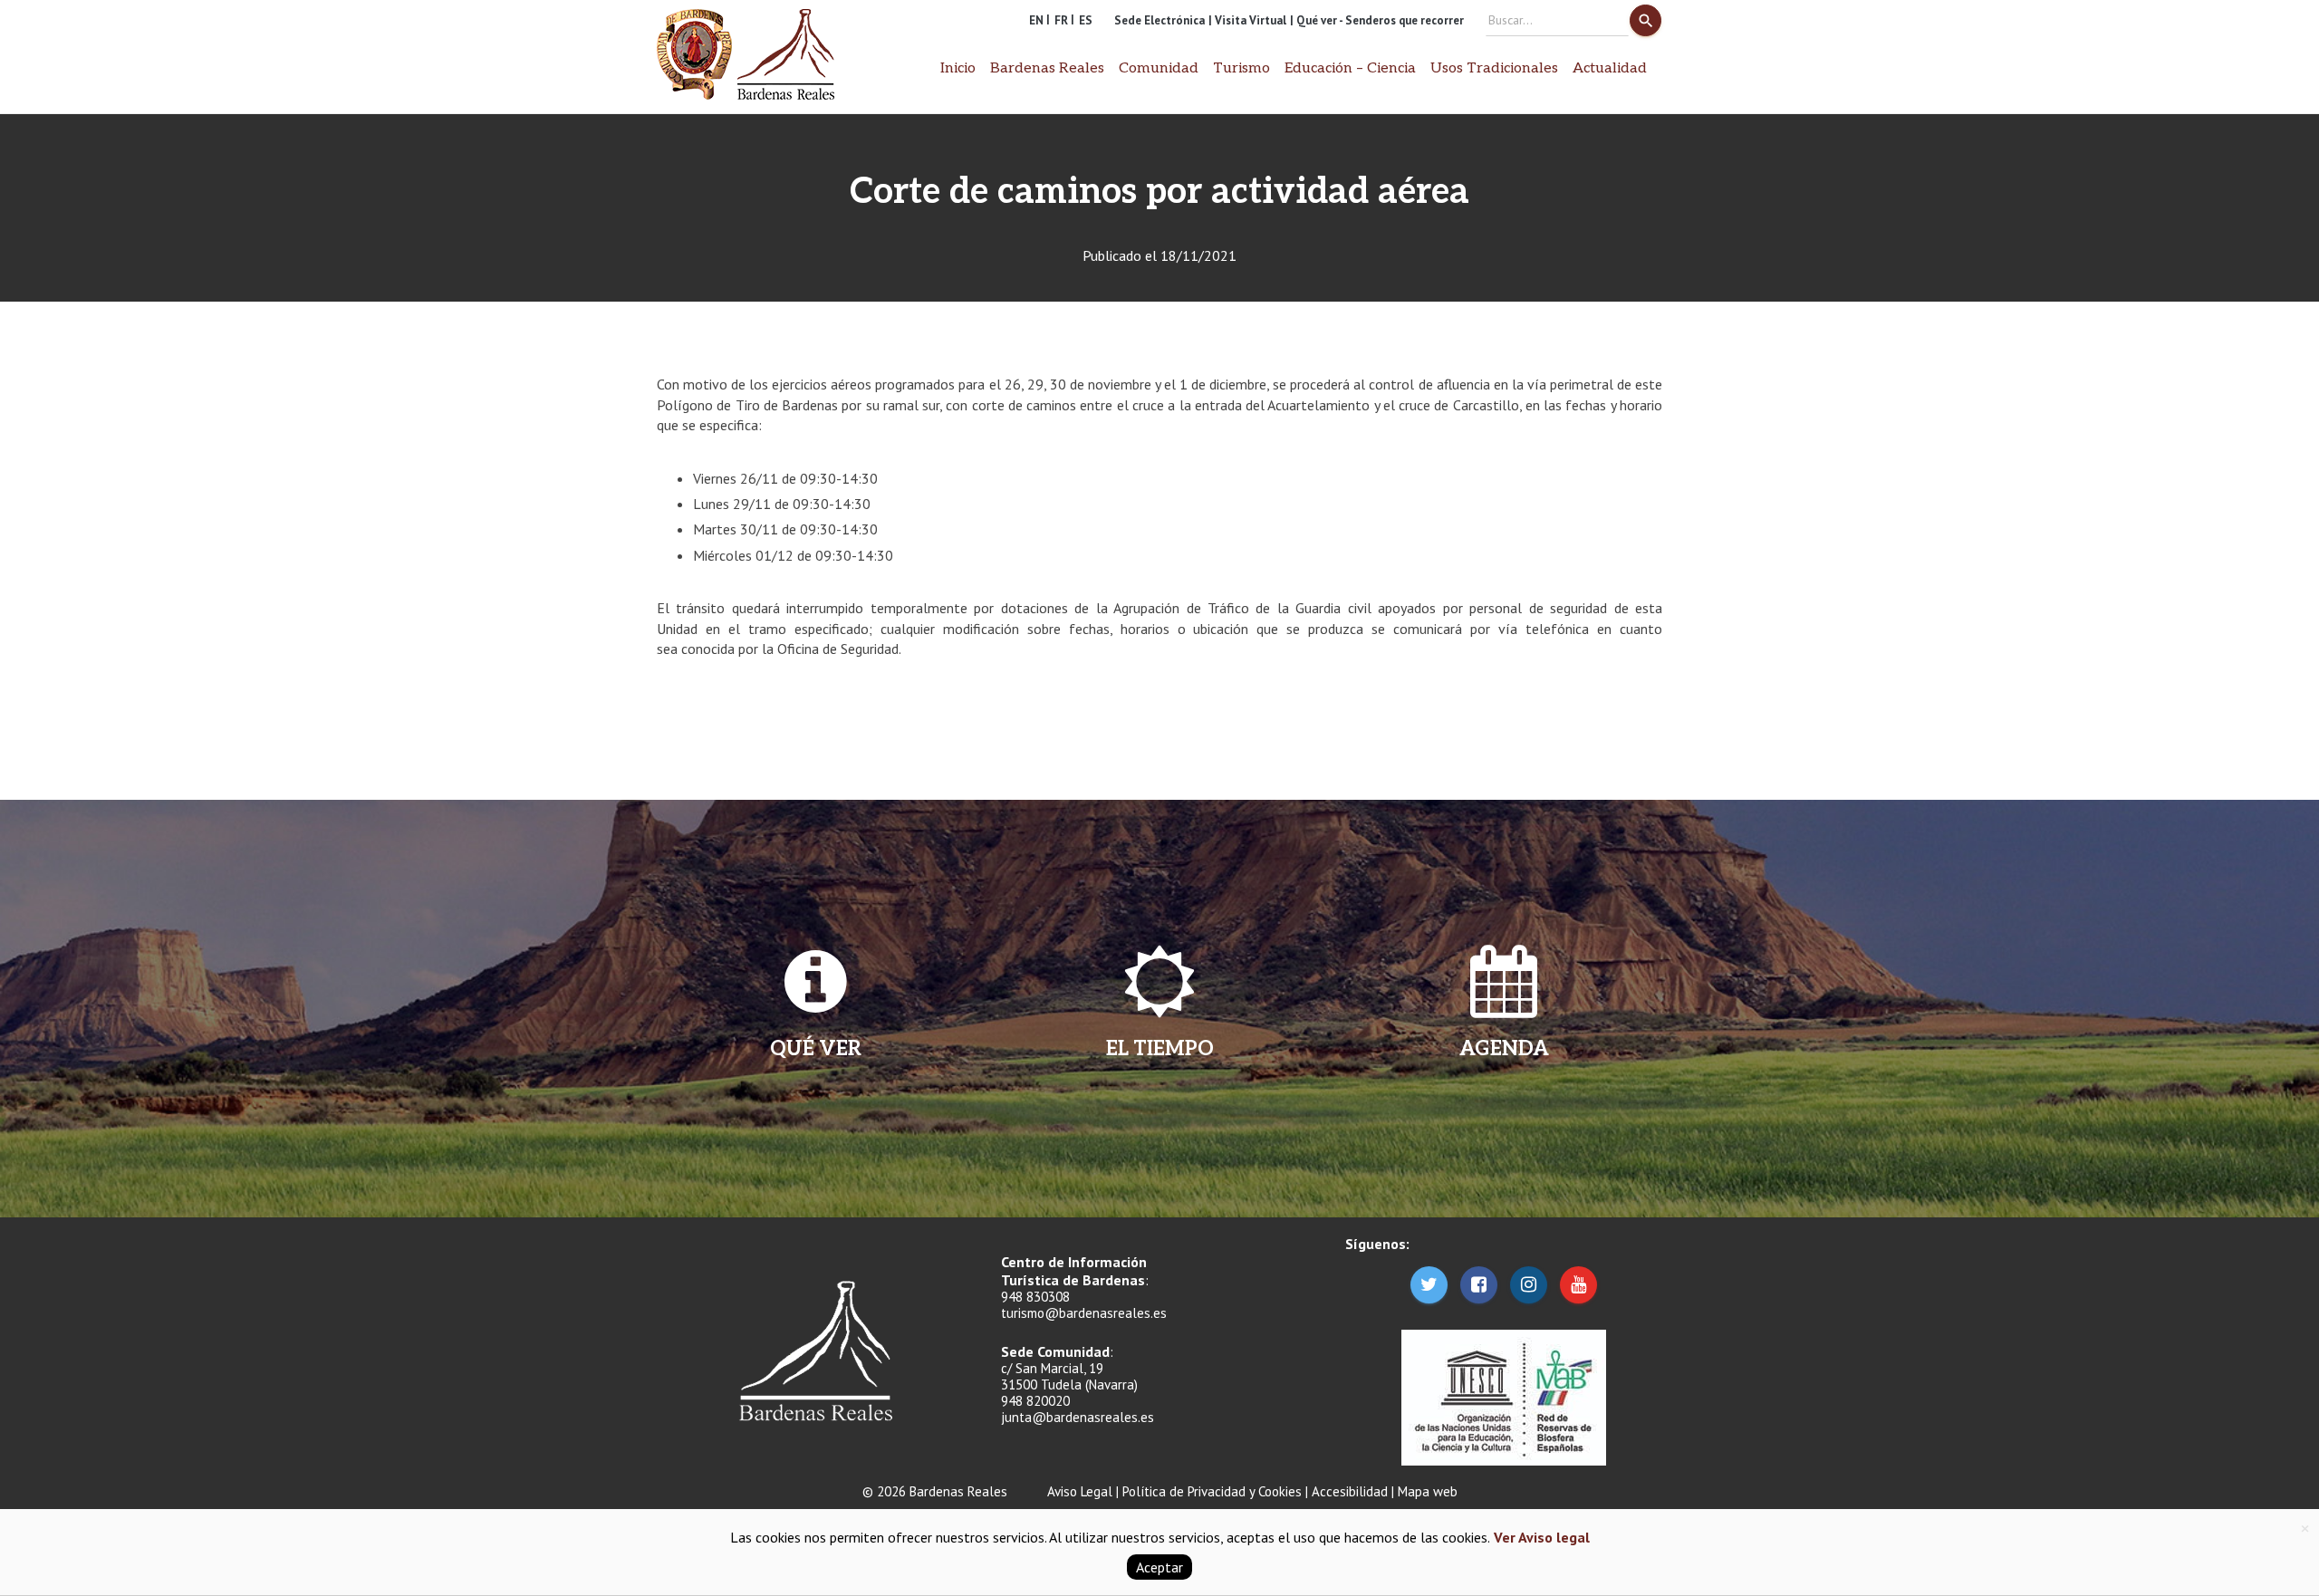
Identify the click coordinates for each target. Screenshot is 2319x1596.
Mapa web (1428, 1491)
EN (1036, 20)
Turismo (1241, 68)
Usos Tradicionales (1494, 68)
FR (1061, 20)
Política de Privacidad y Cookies (1212, 1491)
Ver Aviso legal (1540, 1537)
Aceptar (1159, 1567)
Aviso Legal (1080, 1491)
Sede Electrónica (1159, 20)
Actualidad (1610, 68)
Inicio (958, 68)
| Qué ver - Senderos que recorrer (1377, 20)
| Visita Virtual (1247, 20)
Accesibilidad (1350, 1491)
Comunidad (1159, 68)
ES (1086, 20)
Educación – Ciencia (1350, 68)
